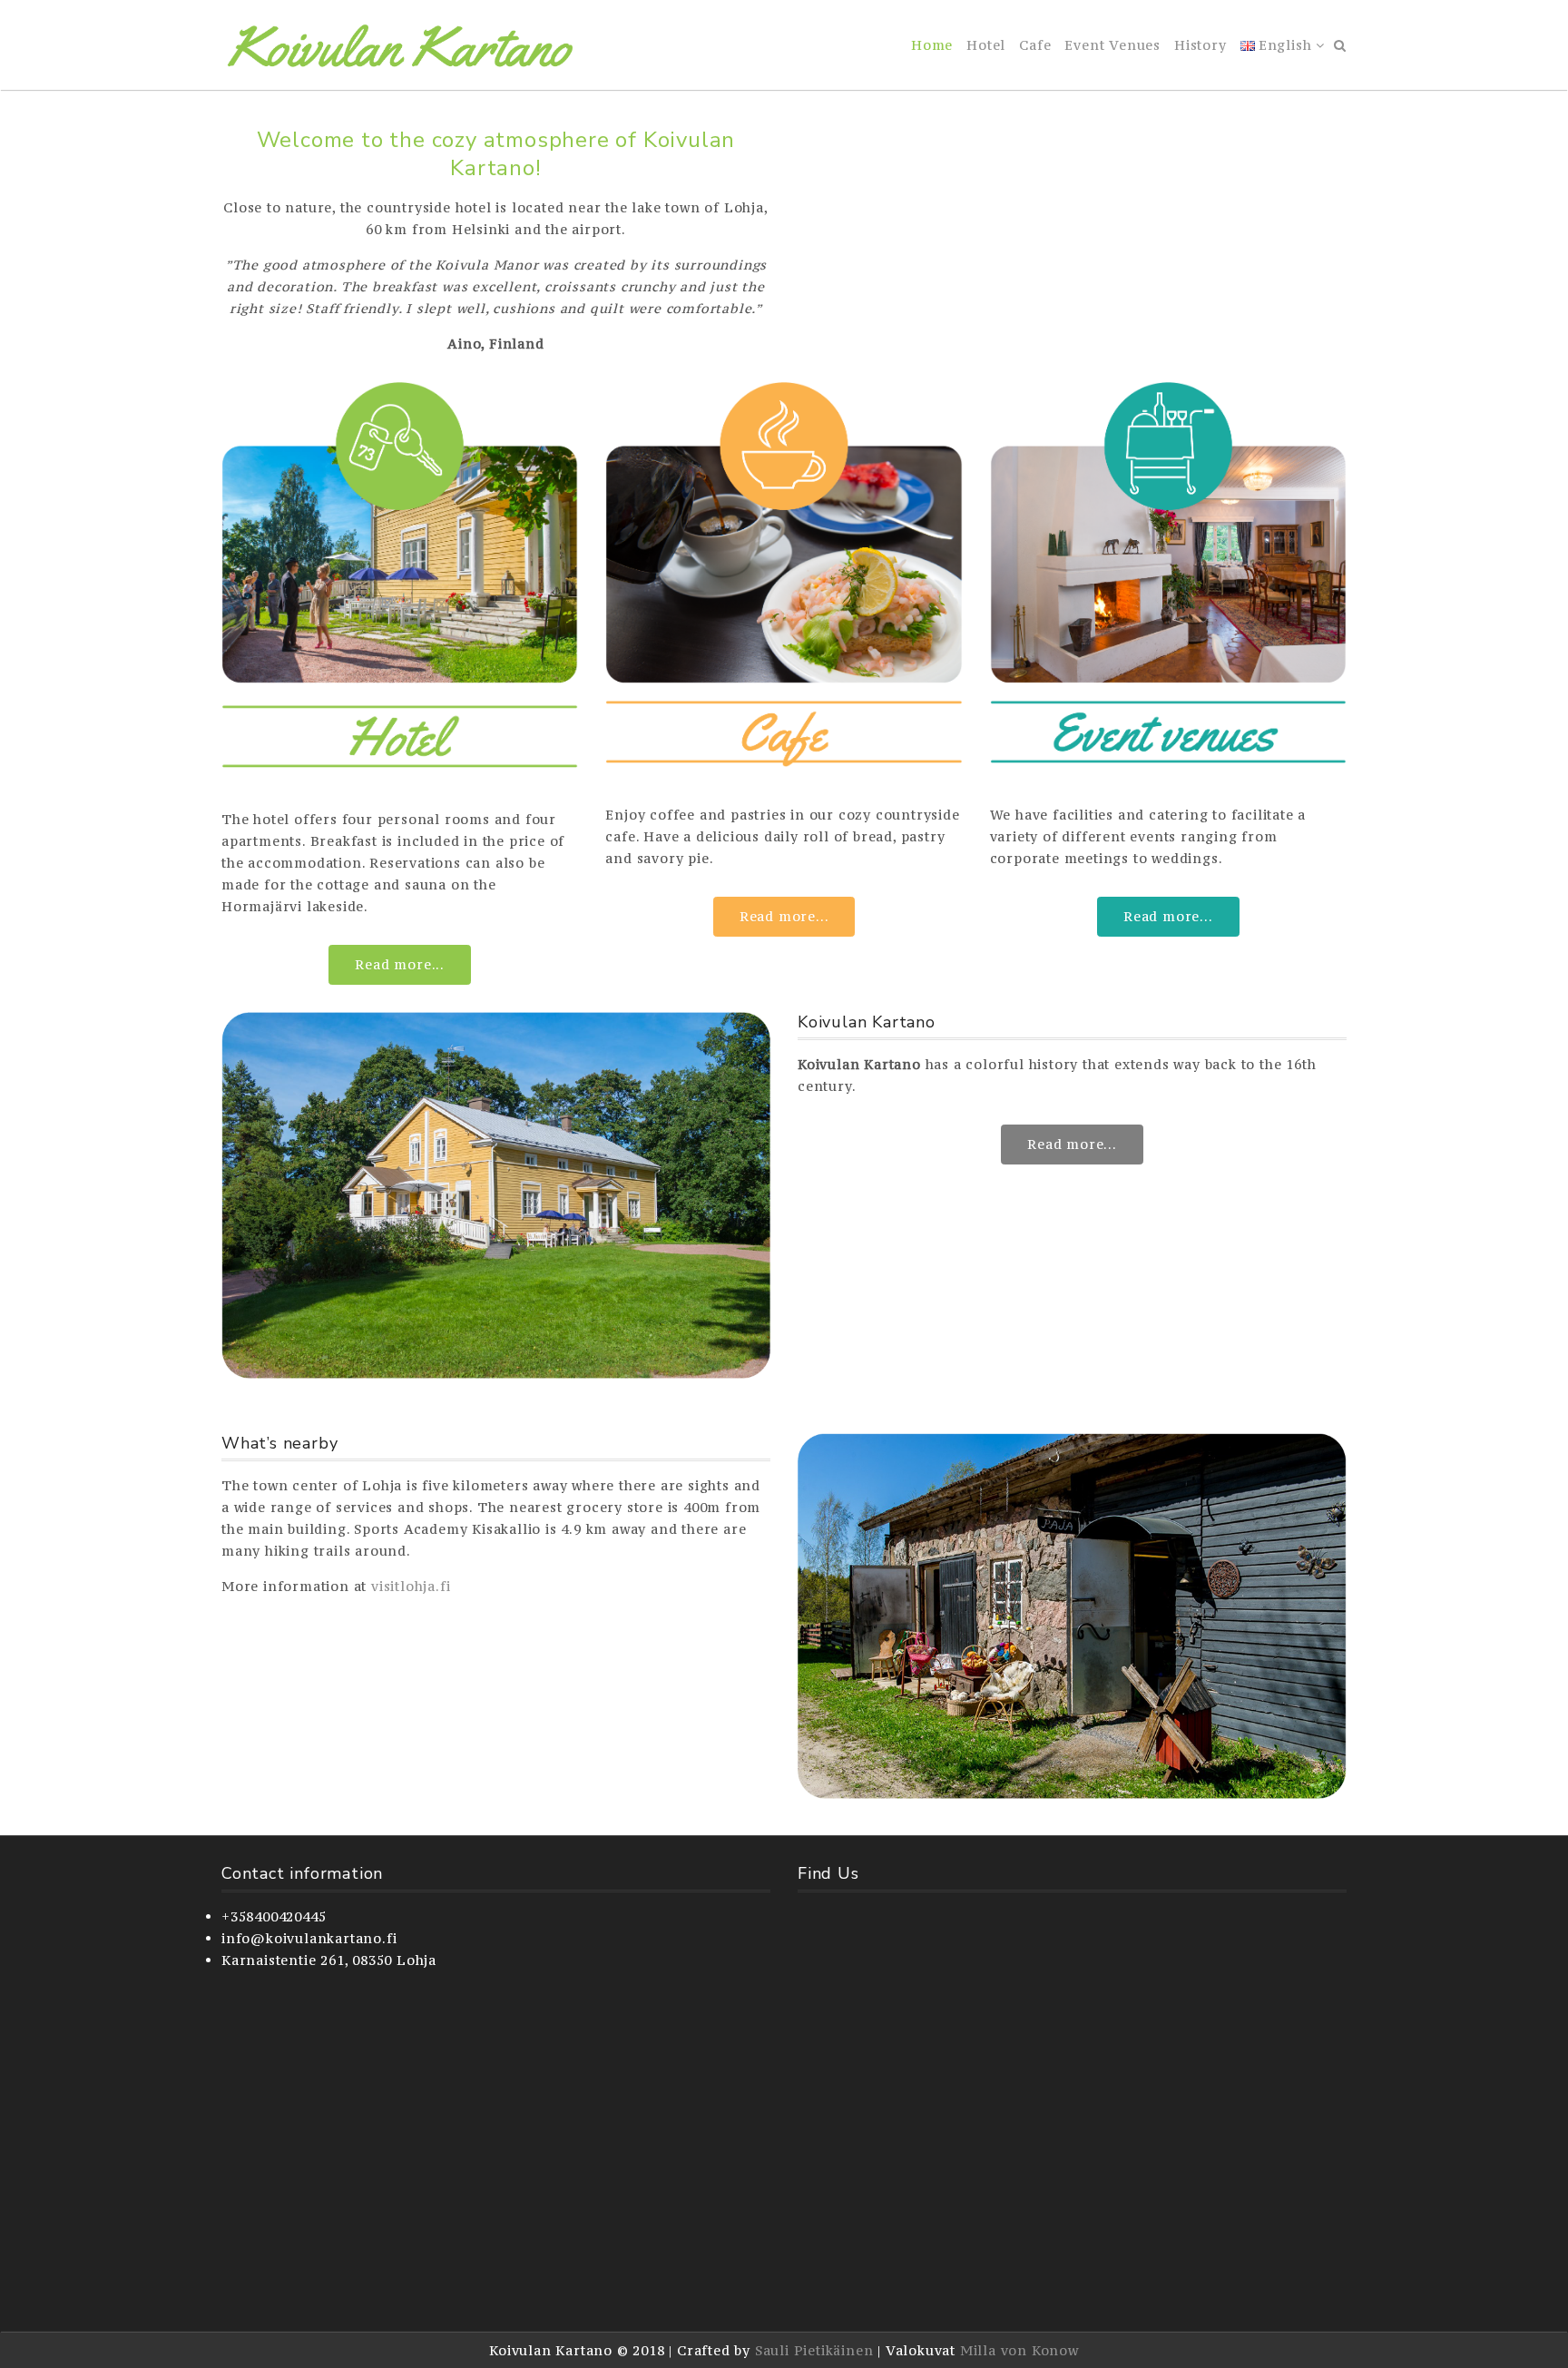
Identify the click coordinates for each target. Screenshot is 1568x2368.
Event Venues (1112, 45)
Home (932, 45)
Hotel (986, 45)
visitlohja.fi (411, 1586)
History (1200, 45)
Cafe (1035, 45)
